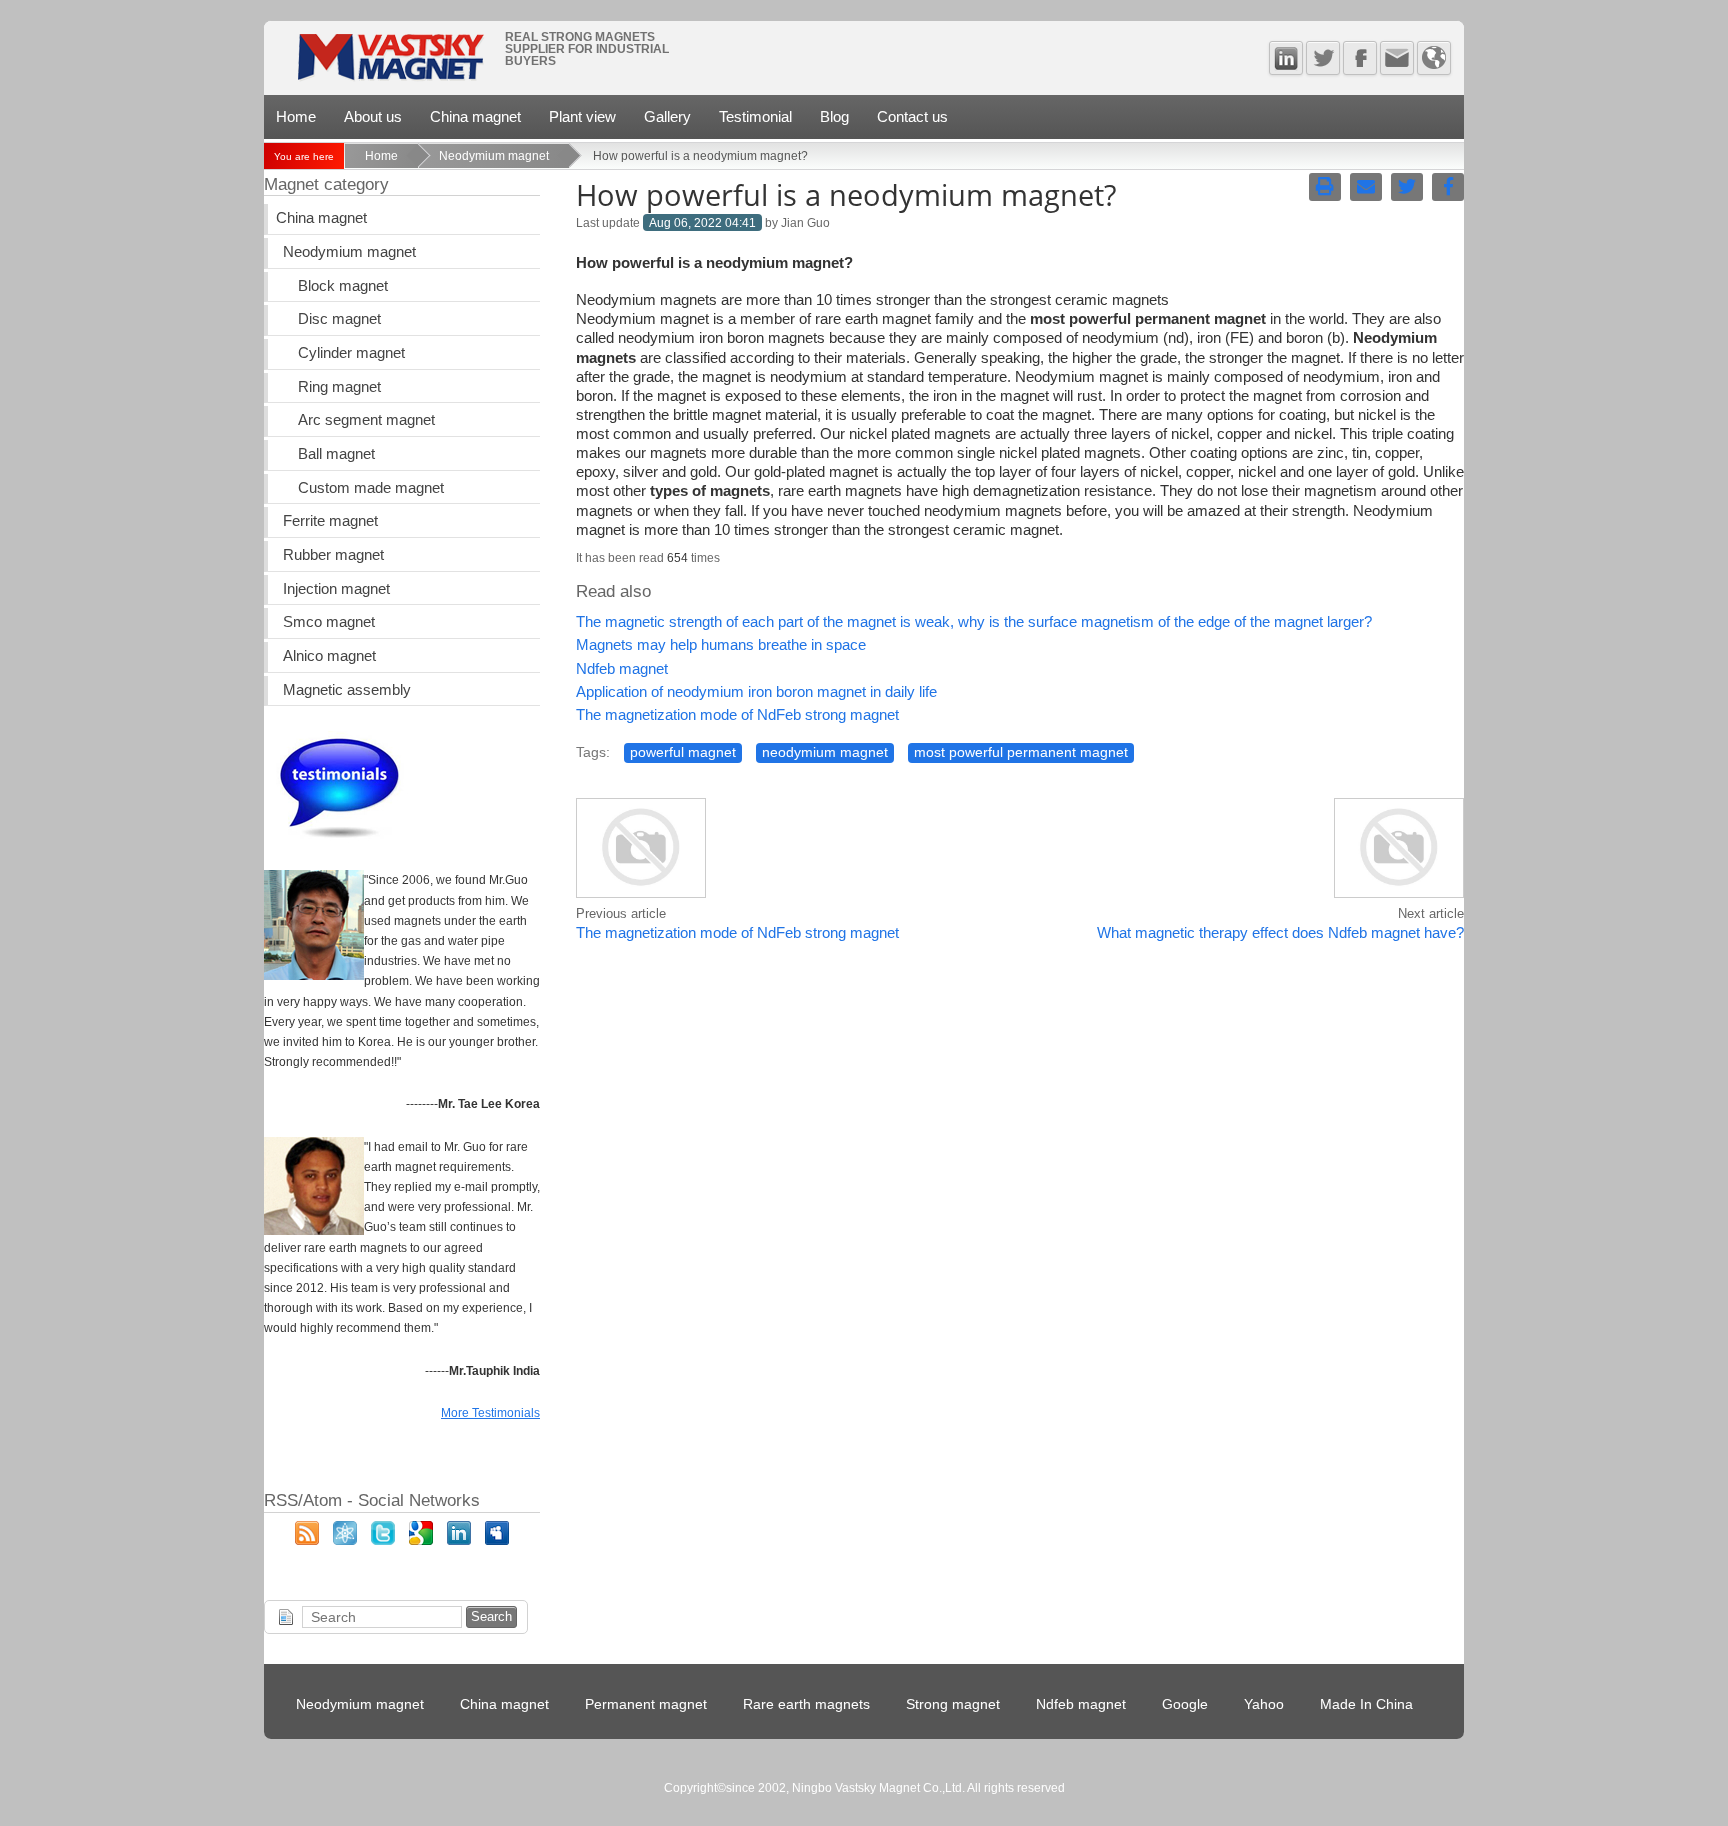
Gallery (667, 116)
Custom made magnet (371, 488)
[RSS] (307, 1540)
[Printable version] (1325, 187)
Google (1185, 1704)
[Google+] (421, 1540)
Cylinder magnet (351, 353)
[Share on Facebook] (1448, 187)
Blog (834, 116)
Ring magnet (339, 387)
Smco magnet (329, 622)
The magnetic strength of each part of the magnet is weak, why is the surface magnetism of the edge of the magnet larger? (974, 622)
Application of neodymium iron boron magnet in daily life (756, 692)
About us (373, 116)
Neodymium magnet (494, 156)
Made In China (1366, 1704)
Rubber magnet (333, 555)
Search (491, 1616)
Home (296, 116)
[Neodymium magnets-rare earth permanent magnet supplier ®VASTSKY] (389, 63)
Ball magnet (336, 454)
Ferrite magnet (330, 521)
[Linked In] (1286, 58)
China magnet (475, 116)
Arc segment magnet (366, 420)
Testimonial (755, 116)
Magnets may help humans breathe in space (721, 645)
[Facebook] (1360, 58)
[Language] (1434, 58)
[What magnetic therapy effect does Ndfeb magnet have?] (1399, 895)
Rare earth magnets (806, 1704)
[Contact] (1397, 58)
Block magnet (343, 286)
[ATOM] (345, 1540)
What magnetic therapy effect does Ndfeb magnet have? (1280, 933)
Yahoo (1264, 1704)
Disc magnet (339, 319)
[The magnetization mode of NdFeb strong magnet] (641, 895)
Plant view (582, 116)
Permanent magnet (646, 1704)
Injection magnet (336, 589)
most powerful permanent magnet (1021, 752)
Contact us (912, 116)
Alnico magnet (329, 656)
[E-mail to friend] (1366, 187)
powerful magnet (683, 752)
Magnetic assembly (347, 690)
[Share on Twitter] (1407, 187)
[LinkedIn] (459, 1540)
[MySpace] (497, 1540)
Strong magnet (953, 1704)
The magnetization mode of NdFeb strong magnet (737, 715)
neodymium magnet (825, 752)
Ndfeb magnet (622, 669)
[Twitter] (1323, 58)
